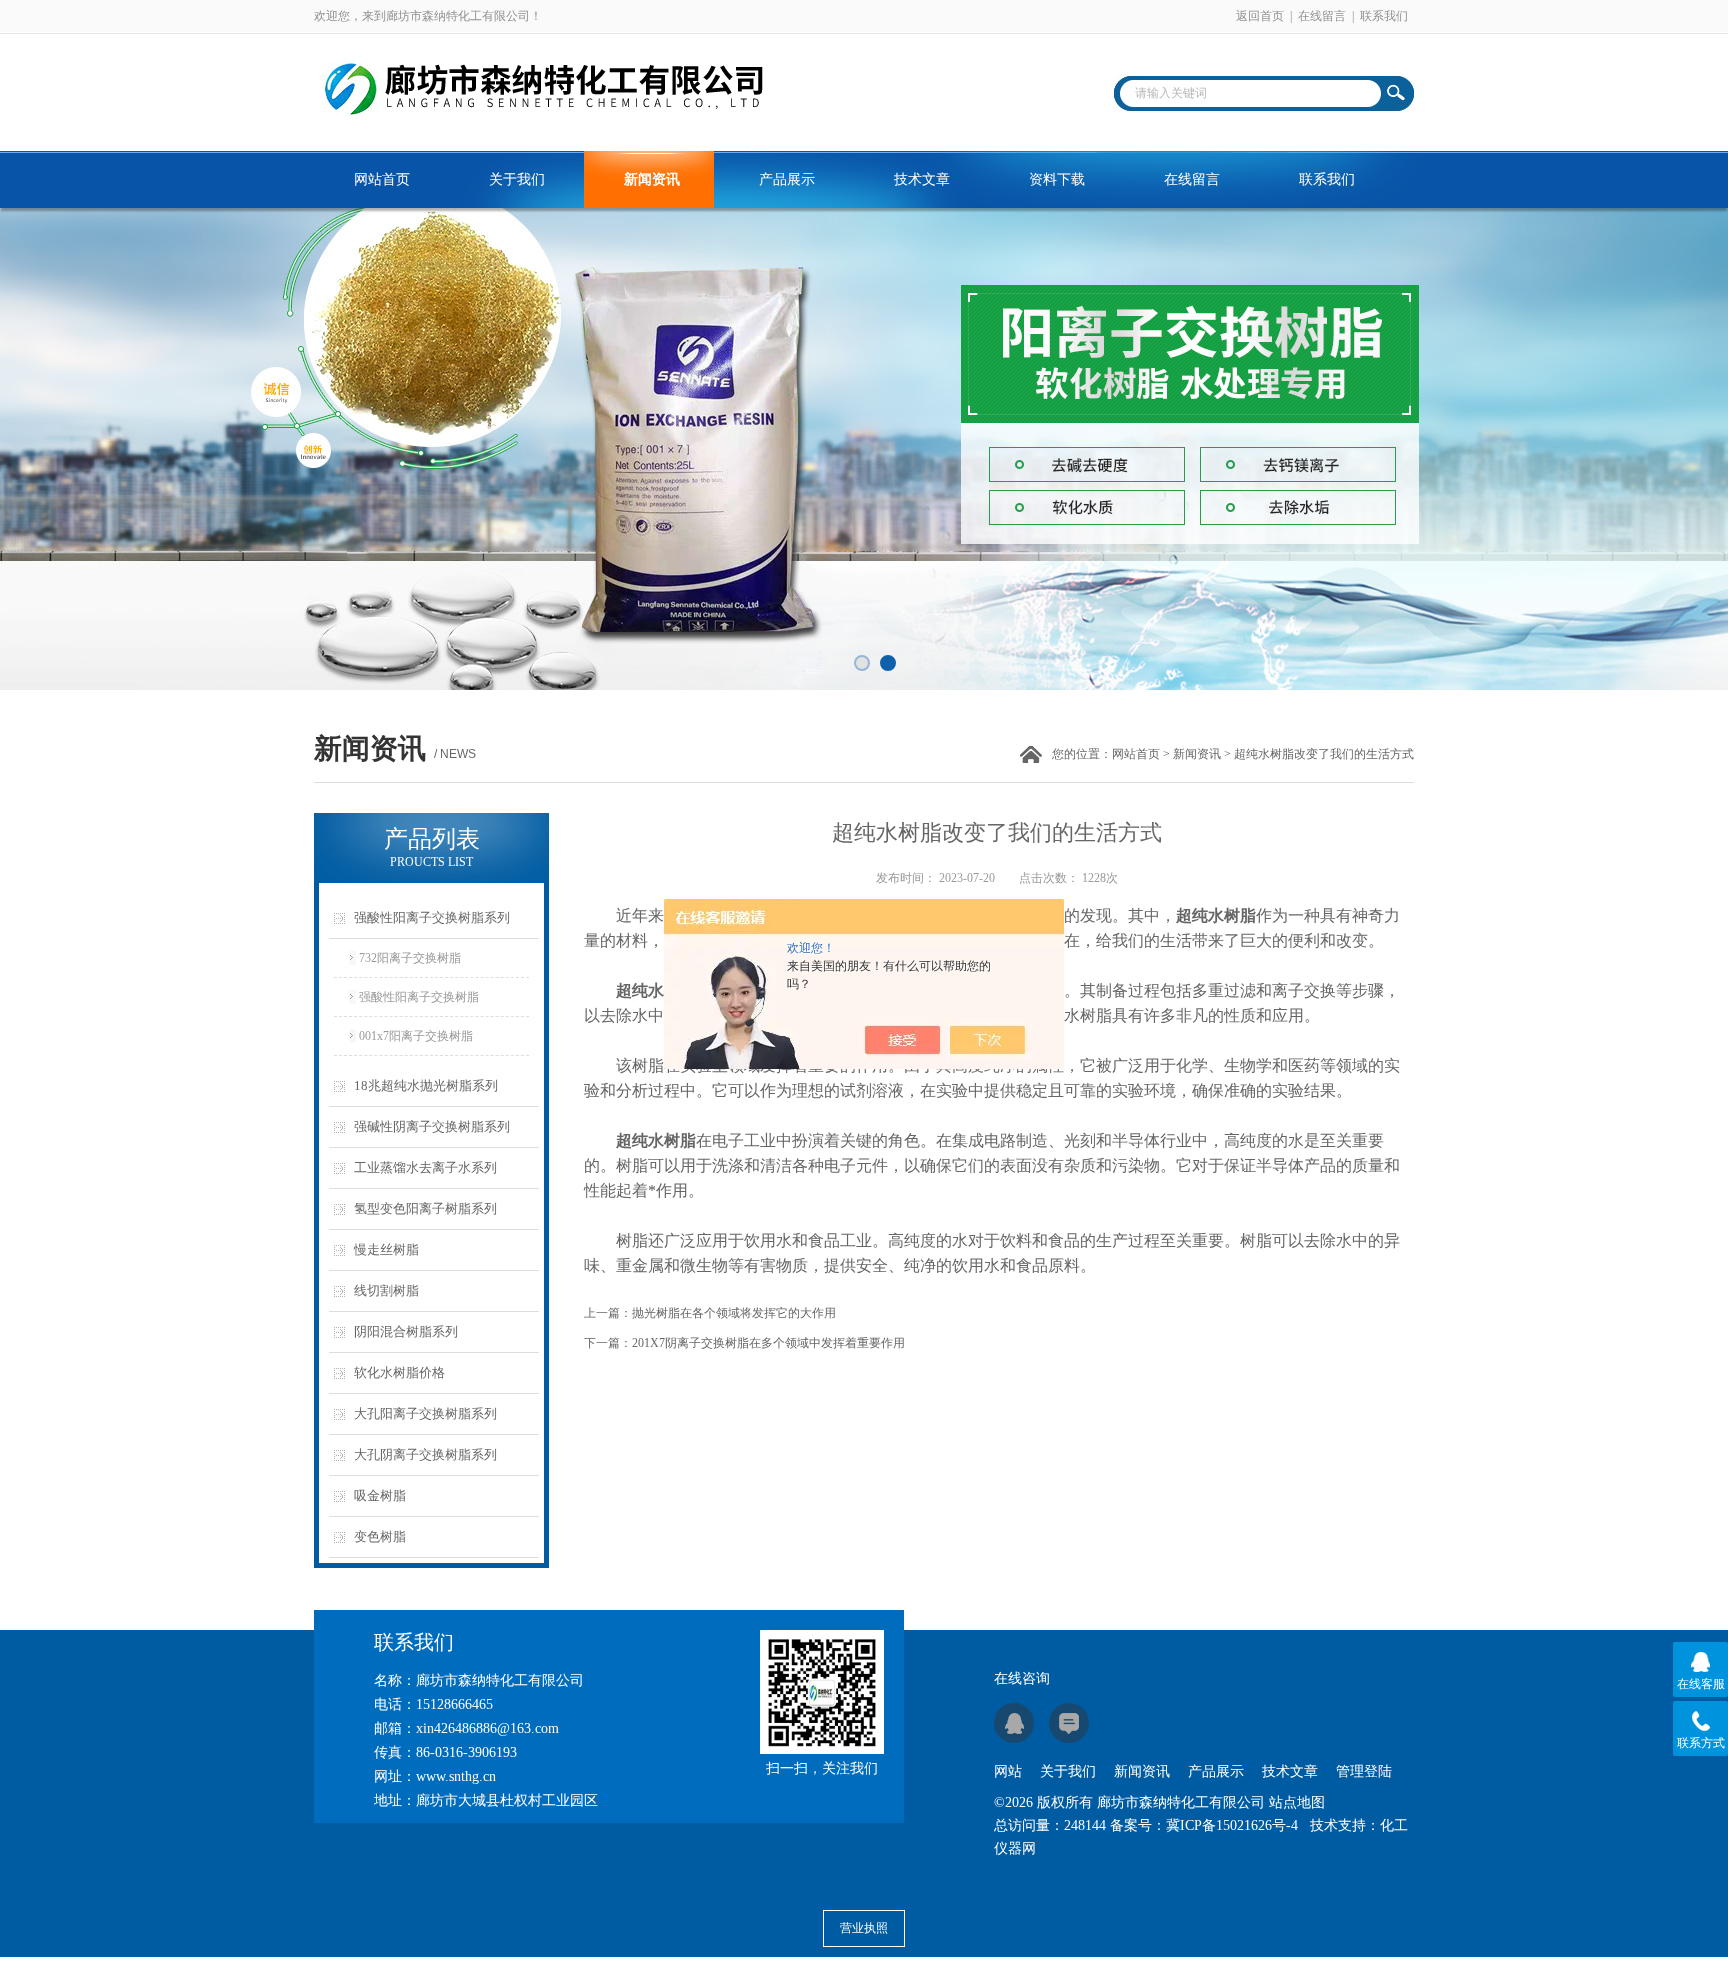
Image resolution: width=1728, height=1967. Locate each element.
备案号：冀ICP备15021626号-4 (1204, 1825)
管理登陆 (1364, 1771)
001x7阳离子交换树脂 (416, 1036)
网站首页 (382, 179)
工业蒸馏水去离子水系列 (425, 1167)
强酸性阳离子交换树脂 (419, 997)
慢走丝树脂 (386, 1249)
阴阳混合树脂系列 (406, 1331)
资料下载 (1057, 179)
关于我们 (517, 179)
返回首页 (1260, 16)
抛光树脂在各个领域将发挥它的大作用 (734, 1313)
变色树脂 (380, 1536)
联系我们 (1384, 16)
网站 (1008, 1771)
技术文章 (922, 179)
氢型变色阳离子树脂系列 (425, 1208)
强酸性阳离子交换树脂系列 (432, 917)
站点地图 (1297, 1802)
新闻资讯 (652, 179)
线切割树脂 (386, 1290)
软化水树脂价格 (399, 1372)
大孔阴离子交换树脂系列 (425, 1454)
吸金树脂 (380, 1495)
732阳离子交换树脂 (410, 958)
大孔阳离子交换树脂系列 (425, 1413)
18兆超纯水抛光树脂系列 (426, 1085)
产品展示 (787, 179)
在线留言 (1322, 16)
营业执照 (864, 1928)
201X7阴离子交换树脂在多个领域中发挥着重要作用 (768, 1343)
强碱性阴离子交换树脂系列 (432, 1126)
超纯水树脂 (1216, 915)
